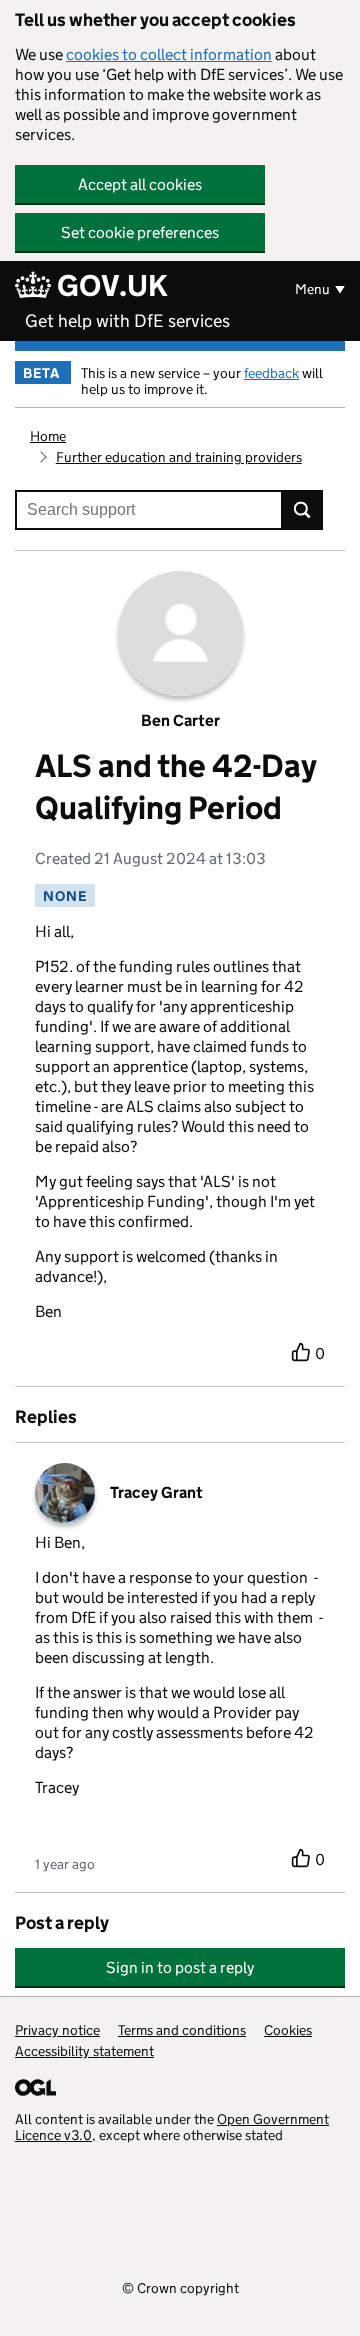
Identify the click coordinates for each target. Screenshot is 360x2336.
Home (48, 436)
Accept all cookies (140, 184)
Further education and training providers (179, 457)
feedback (271, 373)
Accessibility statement (84, 2051)
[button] (180, 1957)
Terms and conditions (182, 2030)
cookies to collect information (169, 54)
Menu (312, 289)
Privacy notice (57, 2030)
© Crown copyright (180, 2287)
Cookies (288, 2030)
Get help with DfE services (127, 321)
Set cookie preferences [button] (140, 232)
